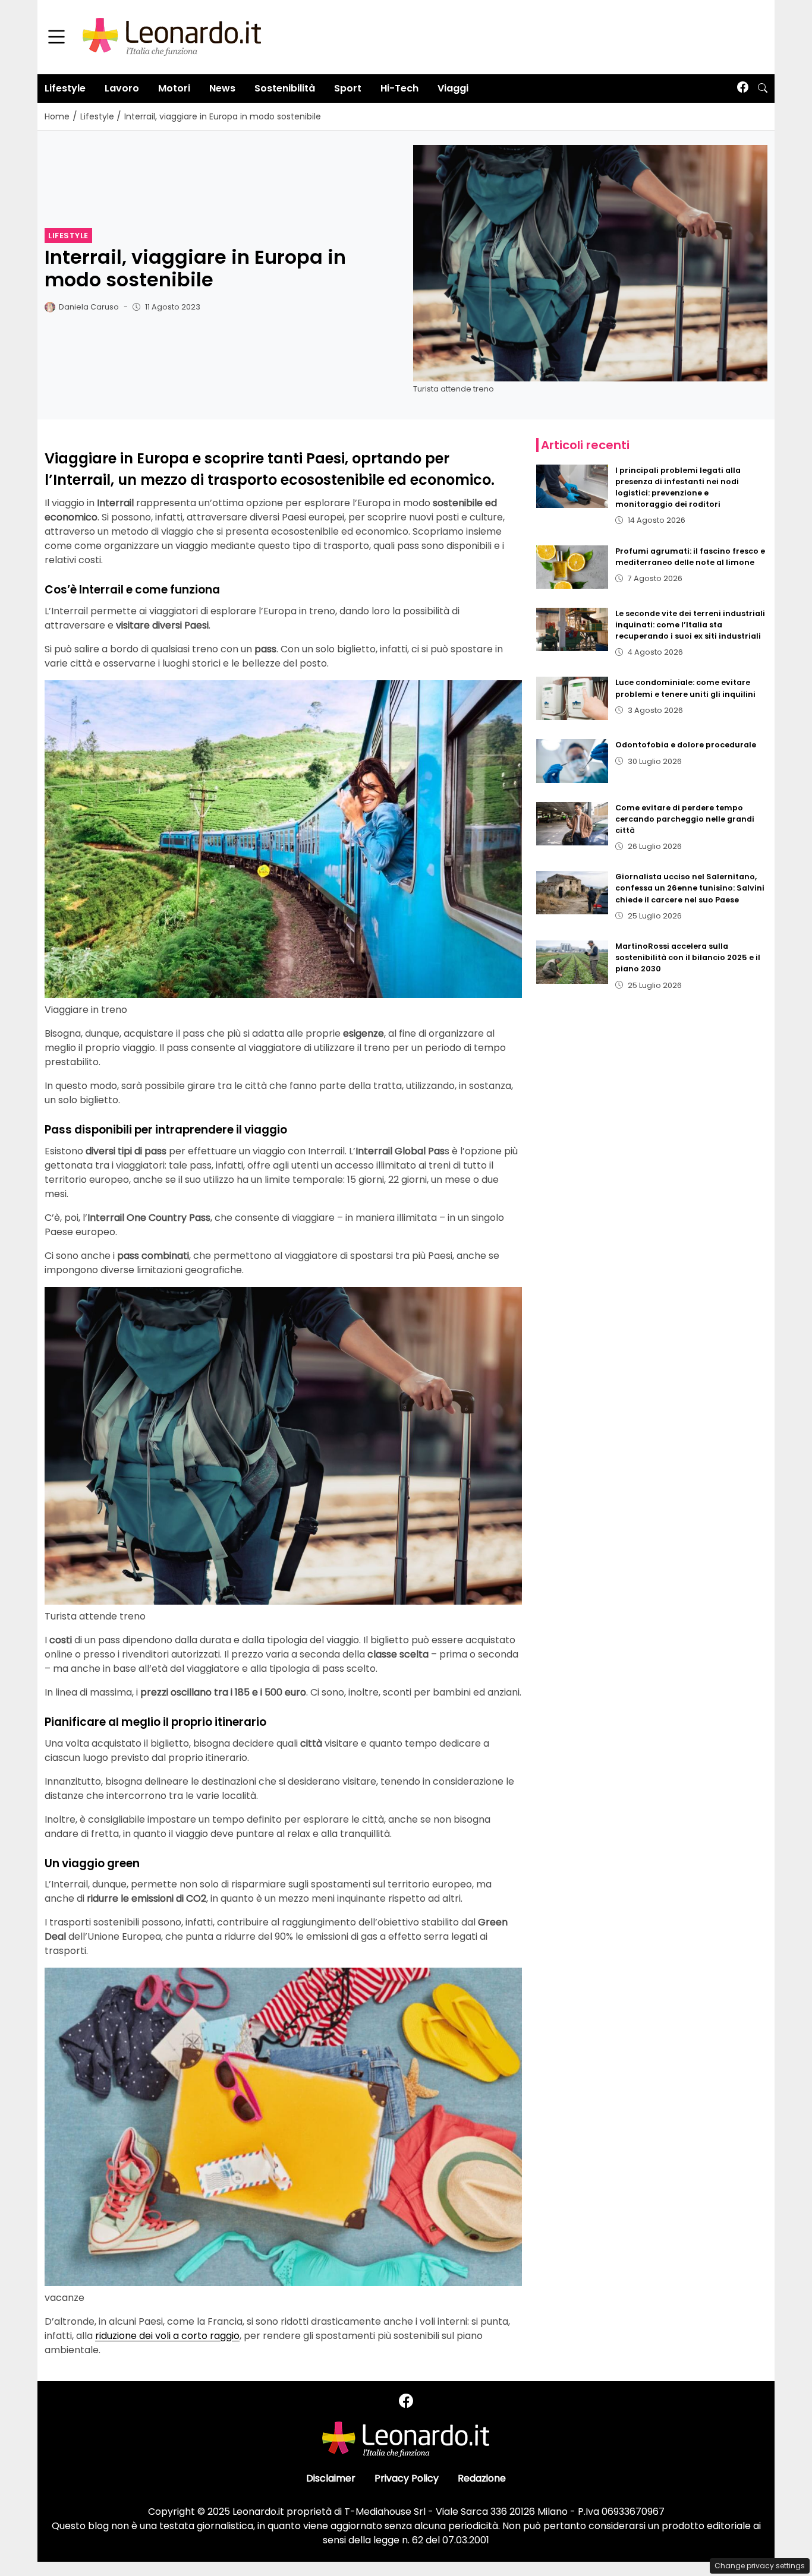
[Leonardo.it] (172, 37)
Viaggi (453, 88)
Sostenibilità (285, 88)
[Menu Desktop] (56, 37)
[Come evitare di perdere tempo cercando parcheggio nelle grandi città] (572, 824)
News (222, 88)
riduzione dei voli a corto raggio (167, 2336)
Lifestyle (65, 88)
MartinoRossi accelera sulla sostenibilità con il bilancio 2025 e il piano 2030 (688, 957)
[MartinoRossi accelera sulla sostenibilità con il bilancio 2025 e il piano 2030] (572, 962)
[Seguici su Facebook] (743, 88)
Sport (348, 88)
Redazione (482, 2478)
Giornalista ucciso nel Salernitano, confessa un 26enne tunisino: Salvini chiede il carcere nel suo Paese (690, 888)
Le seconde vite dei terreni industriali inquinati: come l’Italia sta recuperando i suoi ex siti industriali (690, 625)
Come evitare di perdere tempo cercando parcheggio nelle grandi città (685, 819)
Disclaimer (331, 2478)
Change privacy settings (760, 2566)
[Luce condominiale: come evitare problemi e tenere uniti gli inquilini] (572, 698)
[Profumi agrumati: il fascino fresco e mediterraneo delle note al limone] (572, 567)
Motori (174, 88)
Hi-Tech (399, 88)
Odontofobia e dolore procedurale (686, 745)
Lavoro (122, 88)
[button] (763, 89)
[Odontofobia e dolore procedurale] (572, 761)
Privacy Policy (407, 2478)
